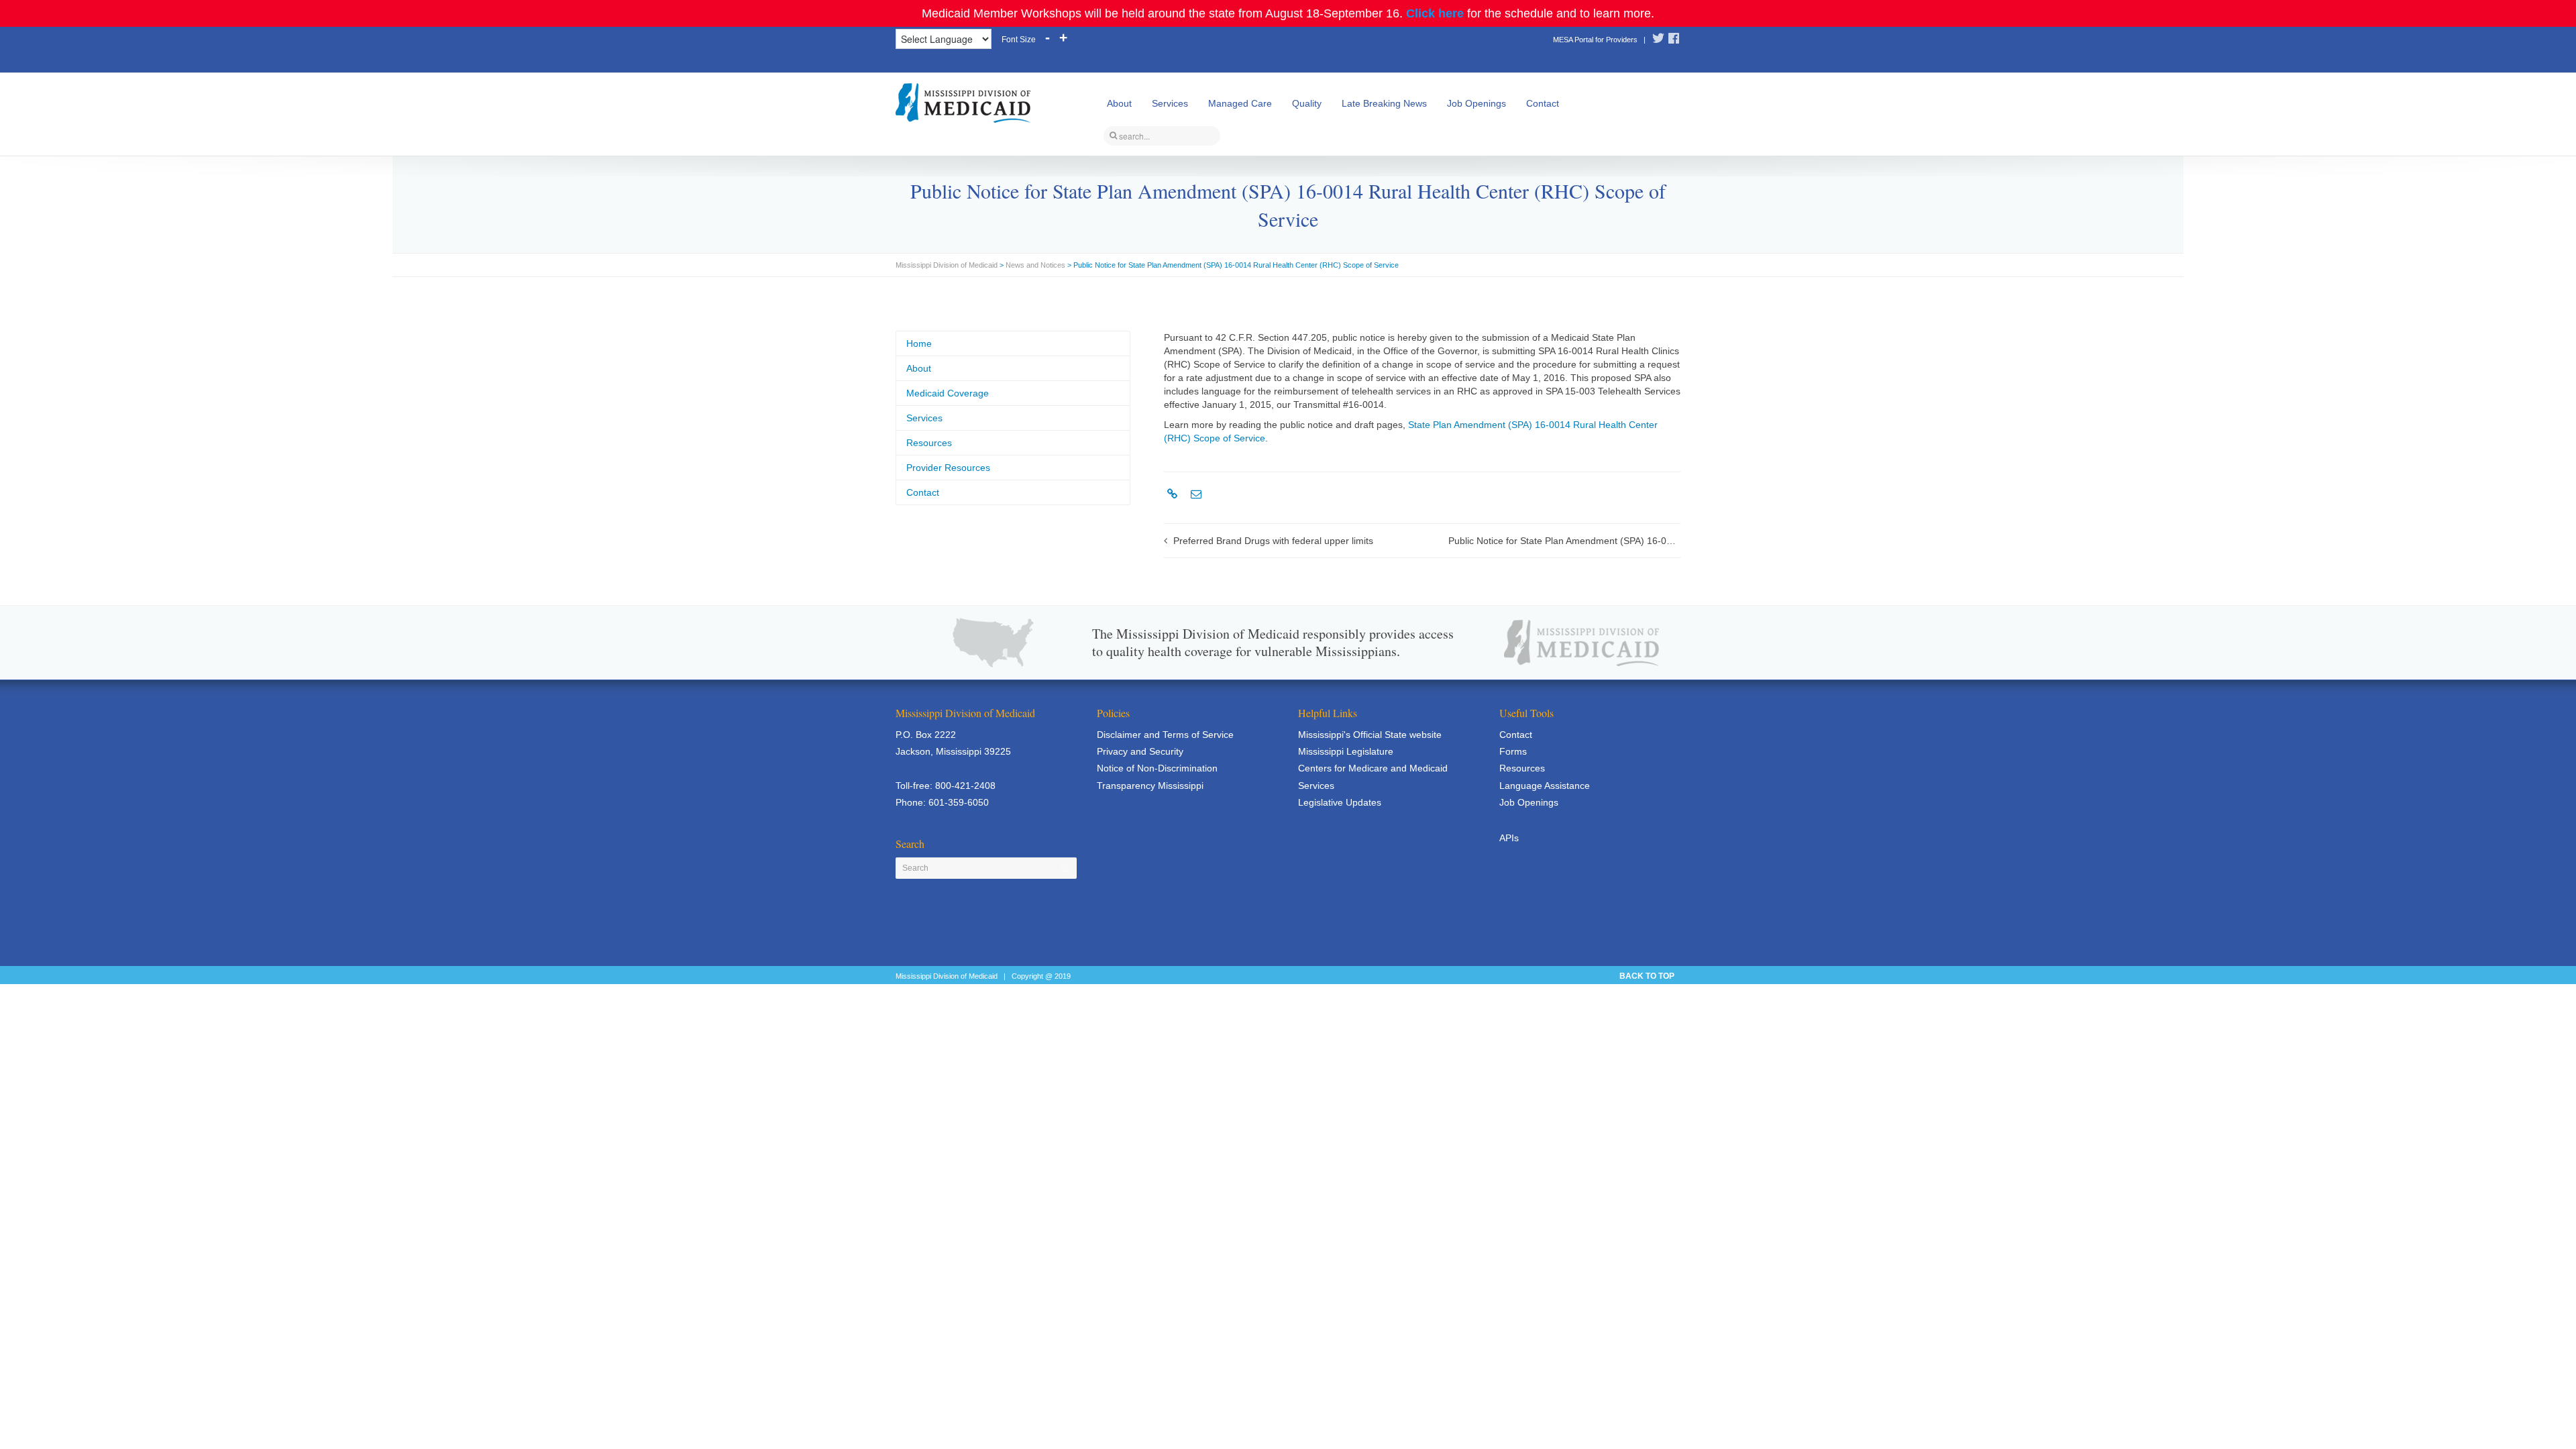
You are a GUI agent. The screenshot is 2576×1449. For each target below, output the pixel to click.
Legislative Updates (1340, 802)
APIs (1509, 838)
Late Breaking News (1384, 103)
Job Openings (1477, 103)
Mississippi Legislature (1346, 751)
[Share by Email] (1194, 494)
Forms (1513, 751)
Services (1170, 103)
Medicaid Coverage (948, 393)
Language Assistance (1545, 786)
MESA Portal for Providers (1595, 40)
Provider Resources (948, 468)
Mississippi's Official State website (1370, 735)
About (1119, 103)
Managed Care (1240, 103)
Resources (929, 443)
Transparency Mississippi (1150, 786)
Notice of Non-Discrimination (1157, 768)
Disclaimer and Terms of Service (1165, 735)
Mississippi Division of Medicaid (947, 265)
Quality (1307, 103)
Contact (1543, 103)
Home (919, 343)
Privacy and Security (1140, 751)
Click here (1435, 13)
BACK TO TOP (1647, 976)
